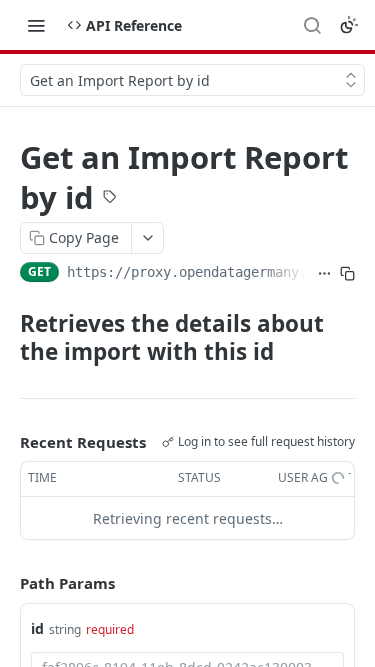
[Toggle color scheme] (349, 25)
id (37, 628)
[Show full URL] (324, 274)
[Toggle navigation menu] (36, 25)
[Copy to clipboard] (347, 274)
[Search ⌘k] (312, 25)
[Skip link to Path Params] (6, 583)
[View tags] (110, 199)
